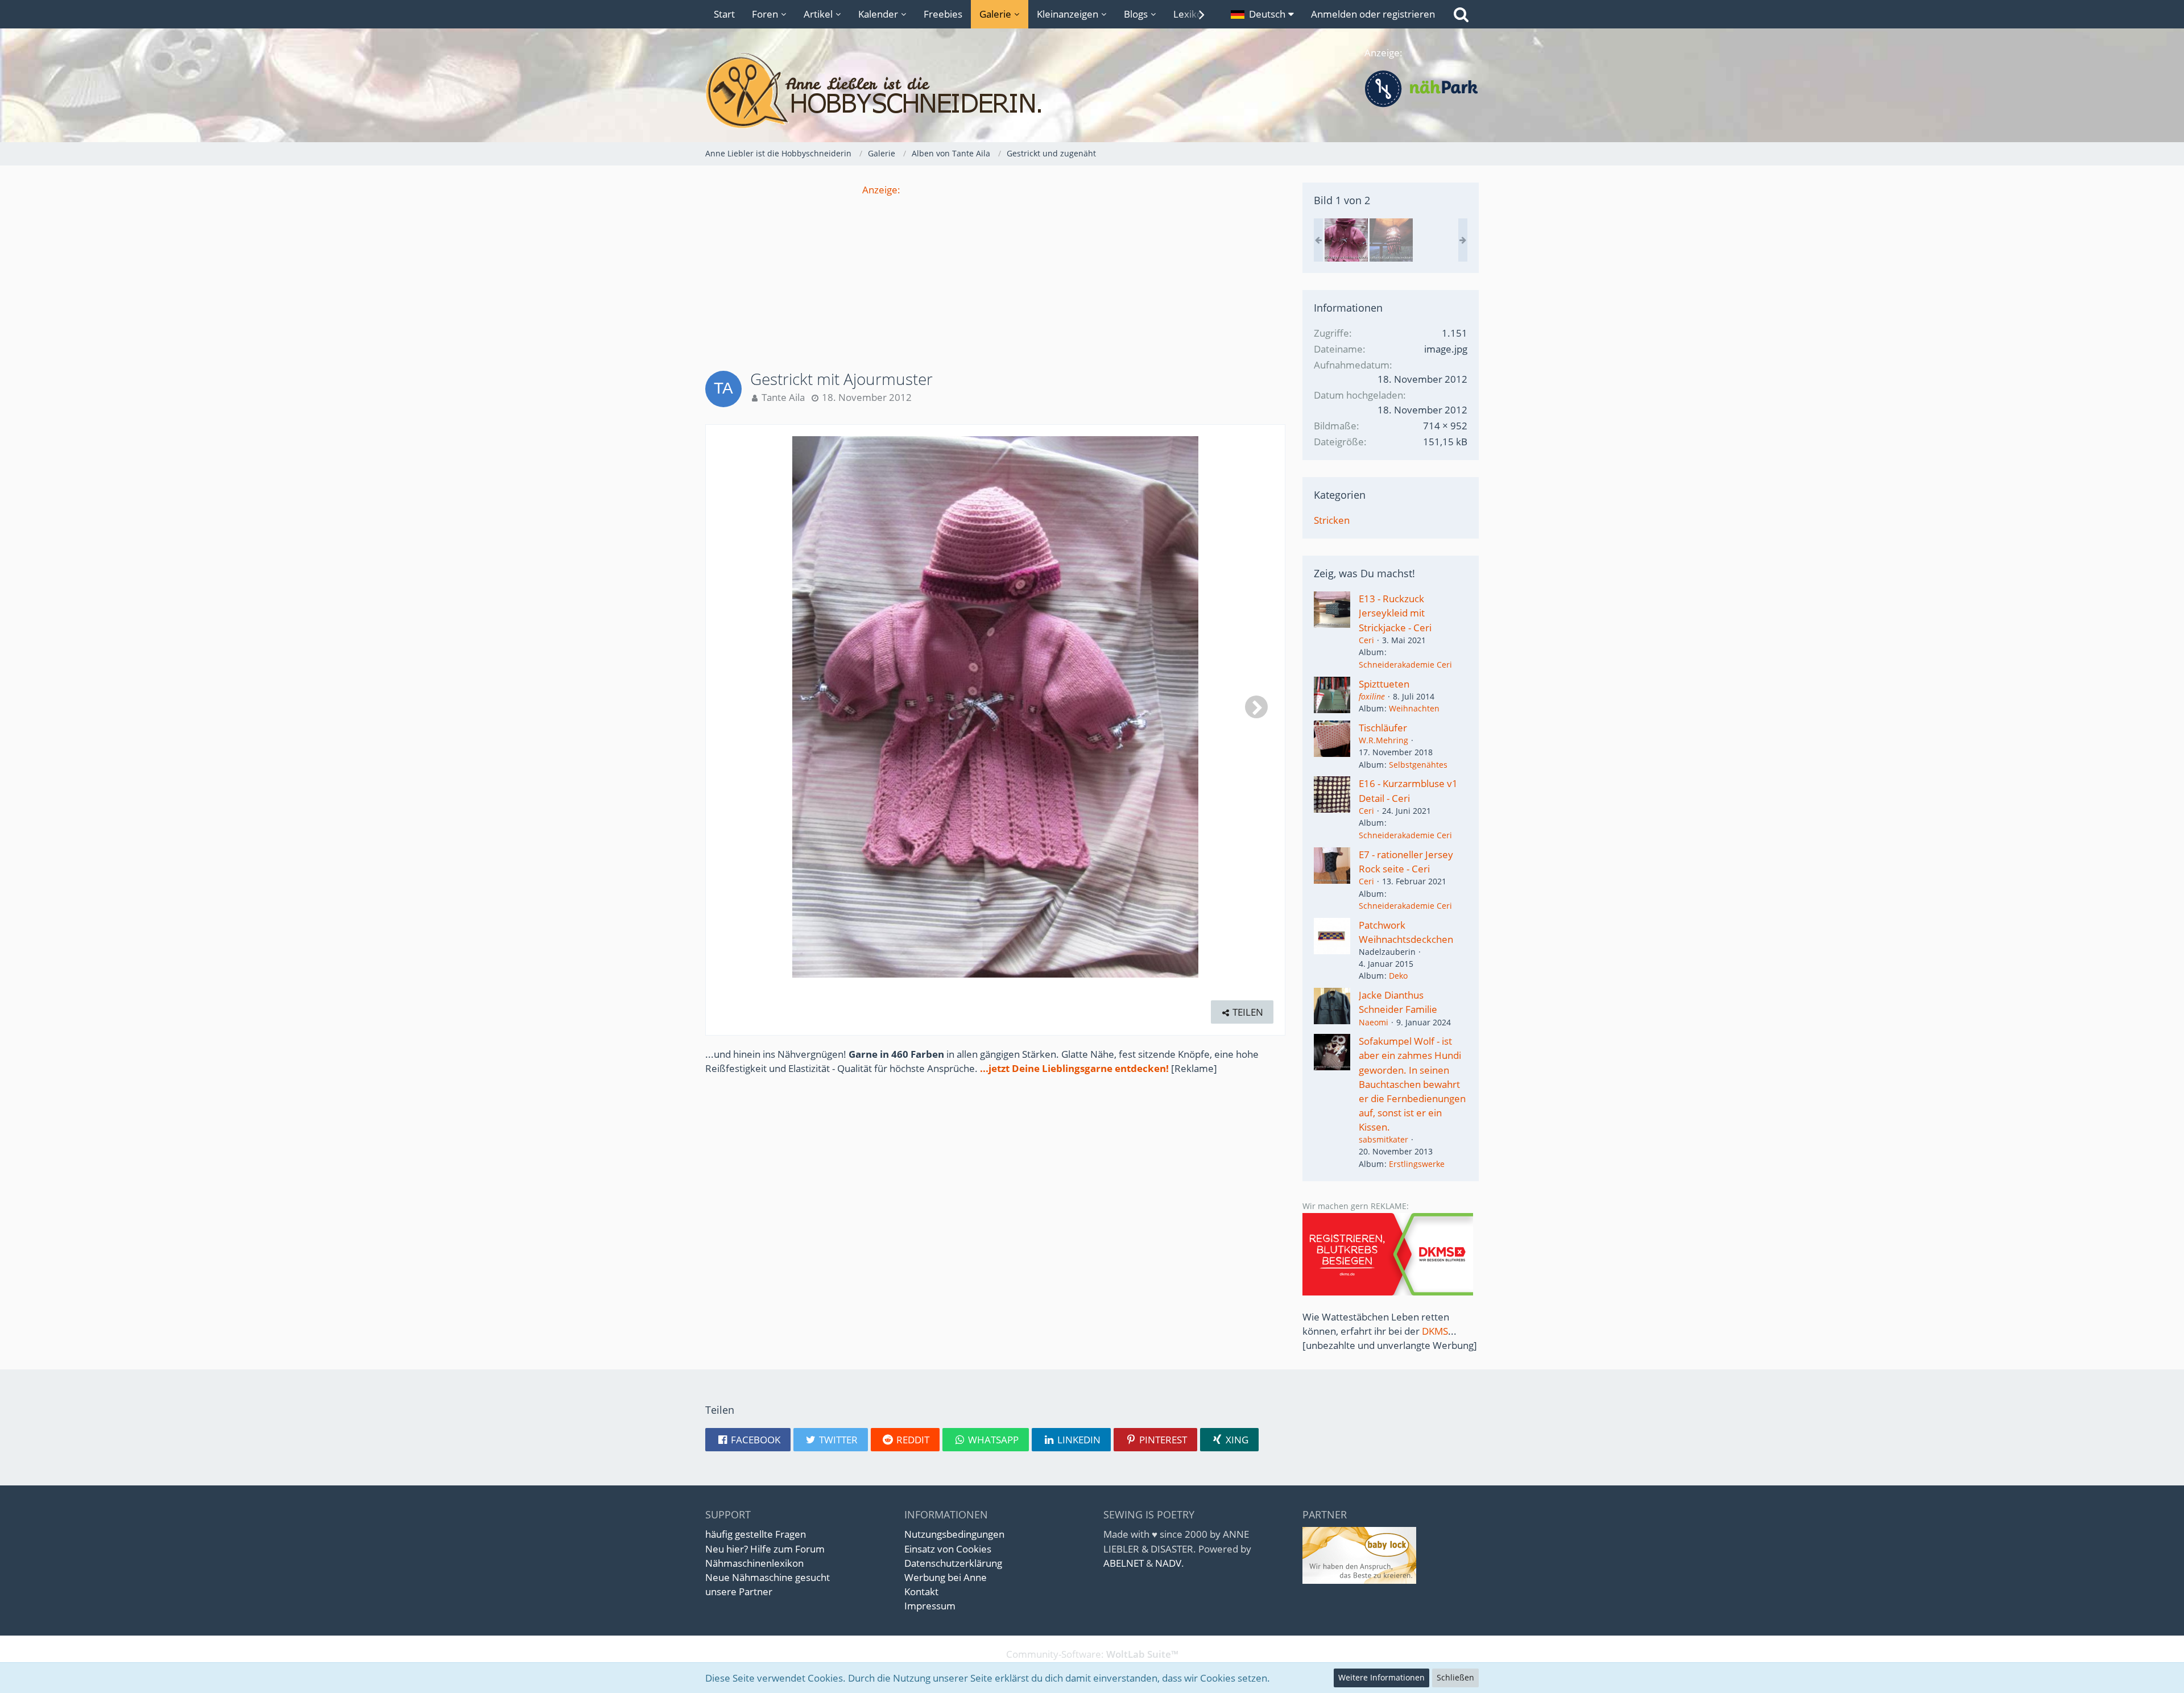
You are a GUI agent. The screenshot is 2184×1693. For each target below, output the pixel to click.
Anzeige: (881, 190)
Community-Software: (1092, 1654)
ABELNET (1124, 1563)
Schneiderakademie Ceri (1405, 665)
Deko (1398, 976)
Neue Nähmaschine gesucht (768, 1577)
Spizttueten (1384, 684)
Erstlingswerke (1417, 1164)
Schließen (1455, 1677)
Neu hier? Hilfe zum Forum (765, 1549)
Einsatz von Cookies (948, 1549)
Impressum (930, 1606)
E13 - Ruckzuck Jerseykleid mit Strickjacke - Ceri (1395, 613)
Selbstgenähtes (1418, 765)
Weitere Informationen (1381, 1677)
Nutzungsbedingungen (954, 1534)
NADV (1168, 1563)
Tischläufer (1383, 728)
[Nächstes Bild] (1256, 707)
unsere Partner (739, 1591)
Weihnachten (1414, 708)
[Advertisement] (995, 276)
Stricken (1332, 520)
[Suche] (1461, 14)
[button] (1262, 14)
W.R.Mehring (1383, 740)
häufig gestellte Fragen (756, 1534)
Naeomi (1374, 1022)
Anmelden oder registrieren (1373, 14)
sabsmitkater (1383, 1139)
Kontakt (921, 1591)
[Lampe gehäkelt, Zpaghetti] (1391, 240)
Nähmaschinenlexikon (754, 1563)
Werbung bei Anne (946, 1577)
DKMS (1435, 1331)
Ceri (1366, 640)
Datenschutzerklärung (953, 1563)
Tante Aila (783, 397)
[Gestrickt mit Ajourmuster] (1346, 240)
